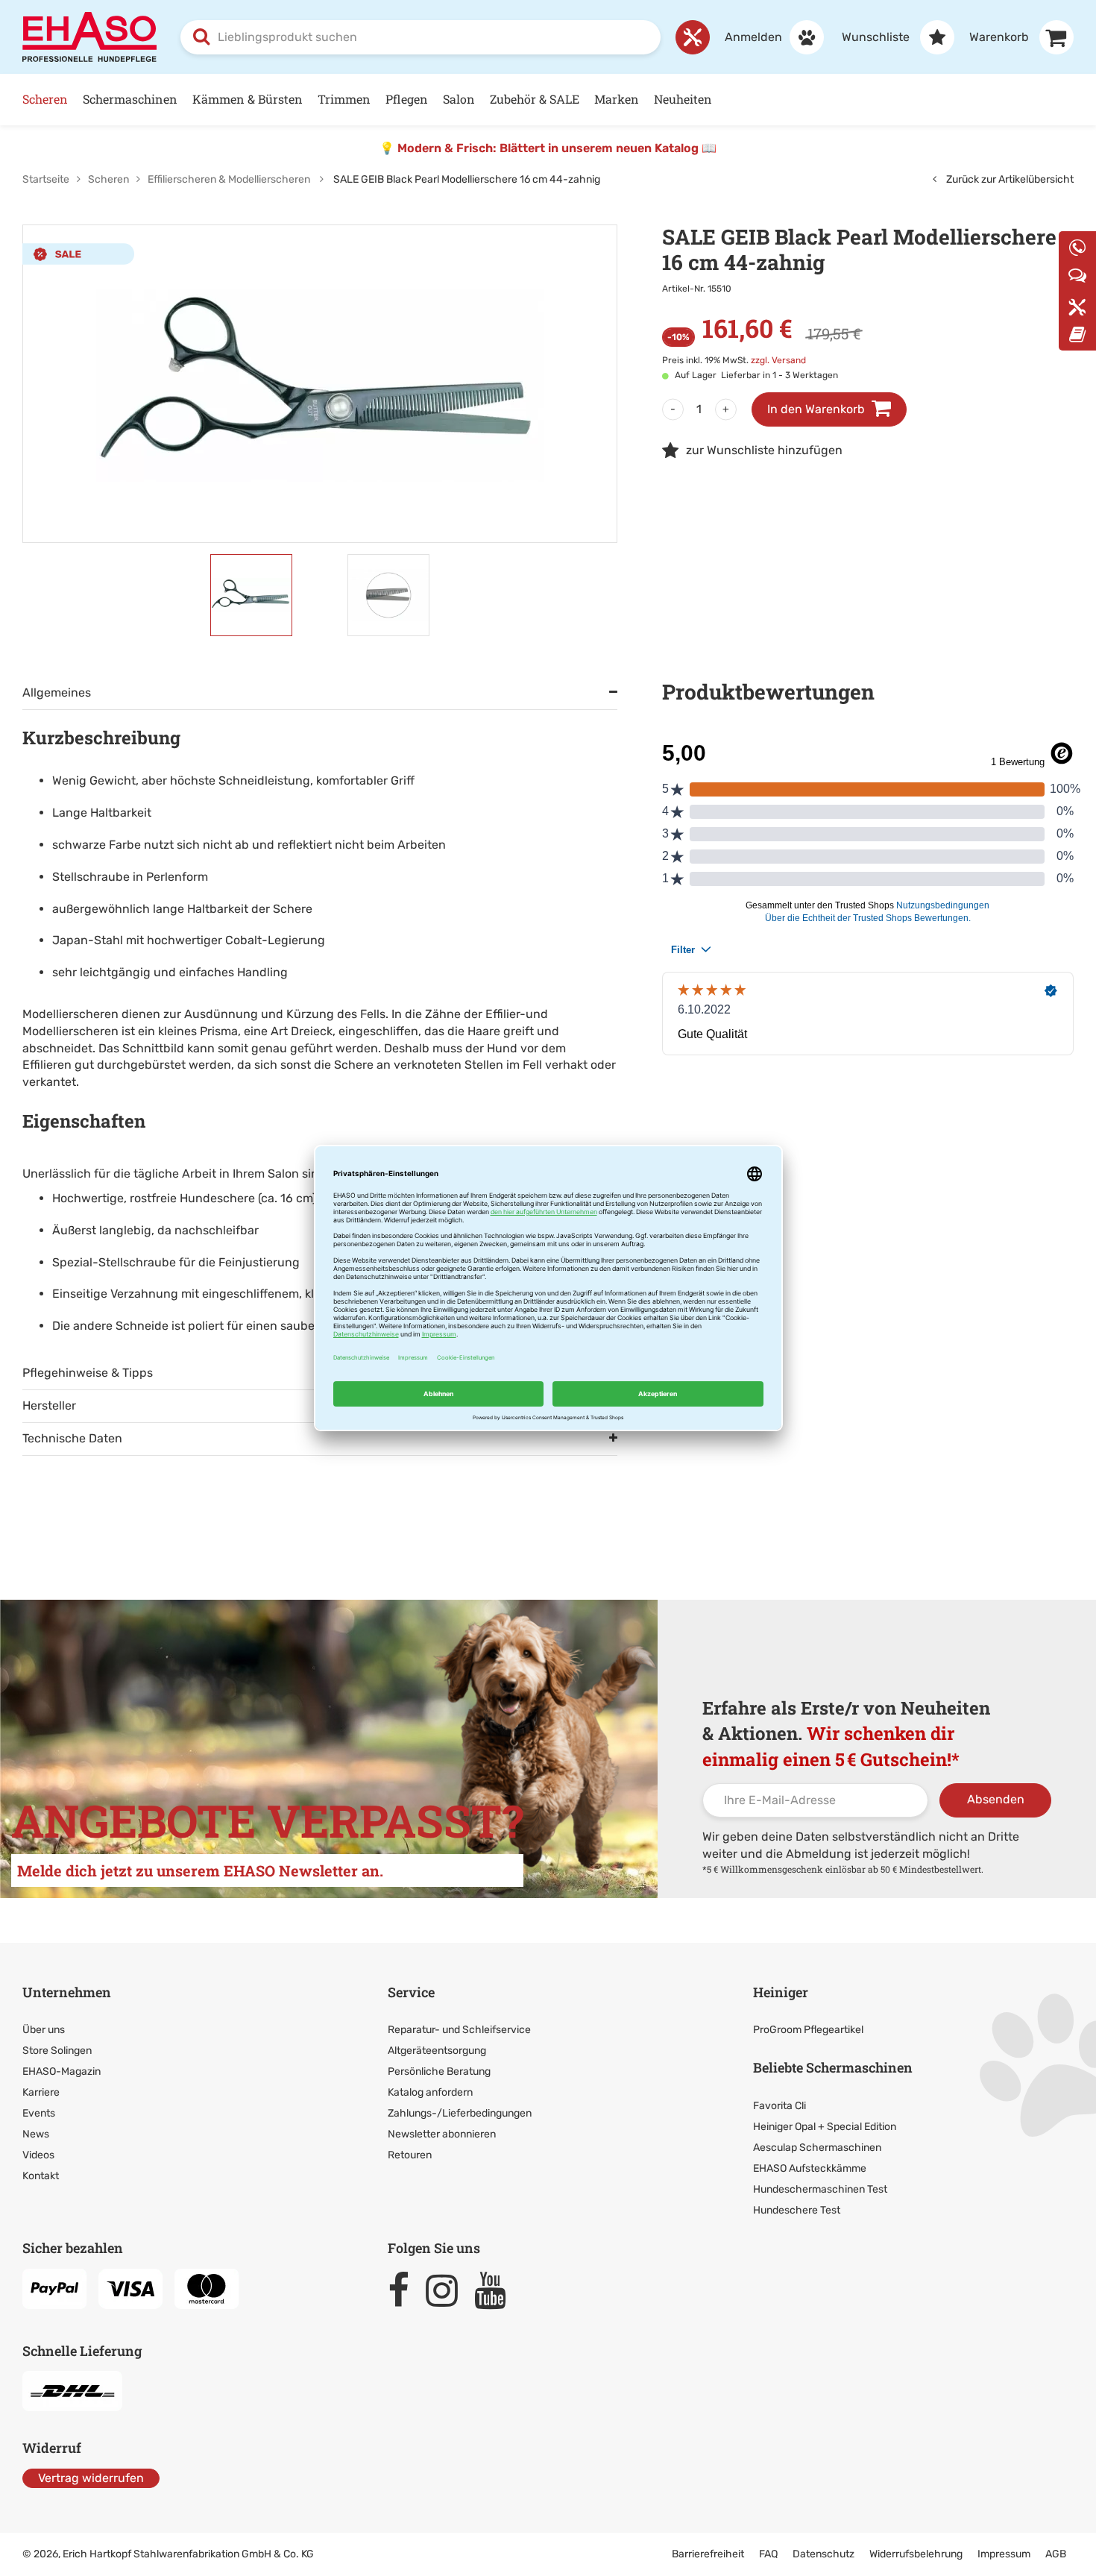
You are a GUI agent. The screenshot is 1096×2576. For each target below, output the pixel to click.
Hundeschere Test (797, 2210)
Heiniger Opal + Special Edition (825, 2127)
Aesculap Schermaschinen (817, 2148)
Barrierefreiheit (708, 2554)
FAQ (768, 2554)
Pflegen (407, 99)
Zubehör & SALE (535, 99)
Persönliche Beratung (439, 2071)
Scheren (45, 99)
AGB (1056, 2554)
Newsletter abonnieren (442, 2134)
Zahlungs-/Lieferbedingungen (460, 2113)
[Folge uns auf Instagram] (448, 2290)
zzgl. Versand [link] (778, 360)
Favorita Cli (780, 2106)
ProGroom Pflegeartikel (808, 2030)
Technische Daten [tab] (72, 1438)
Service (411, 1992)
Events (39, 2113)
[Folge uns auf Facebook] (405, 2290)
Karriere (41, 2092)
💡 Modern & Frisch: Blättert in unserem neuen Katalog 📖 (548, 148)
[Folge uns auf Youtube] (497, 2290)
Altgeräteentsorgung (437, 2051)
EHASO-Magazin (62, 2071)
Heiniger (781, 1992)
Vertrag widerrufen (91, 2478)
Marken (617, 99)
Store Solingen (57, 2051)
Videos (38, 2155)
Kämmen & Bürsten (248, 99)
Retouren (410, 2155)
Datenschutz (823, 2554)
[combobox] (421, 37)
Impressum (1004, 2554)
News (36, 2134)
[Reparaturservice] (693, 37)
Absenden (996, 1799)
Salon (459, 99)
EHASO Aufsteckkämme (810, 2168)
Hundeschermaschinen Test (820, 2189)
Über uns (44, 2030)
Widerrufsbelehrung (916, 2554)
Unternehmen (67, 1992)
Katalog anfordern (430, 2092)
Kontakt (41, 2176)
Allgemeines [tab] (57, 692)
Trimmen (344, 99)
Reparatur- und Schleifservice (459, 2030)
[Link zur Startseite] (89, 36)
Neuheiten (683, 99)
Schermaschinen (130, 99)
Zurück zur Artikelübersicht (1009, 179)
